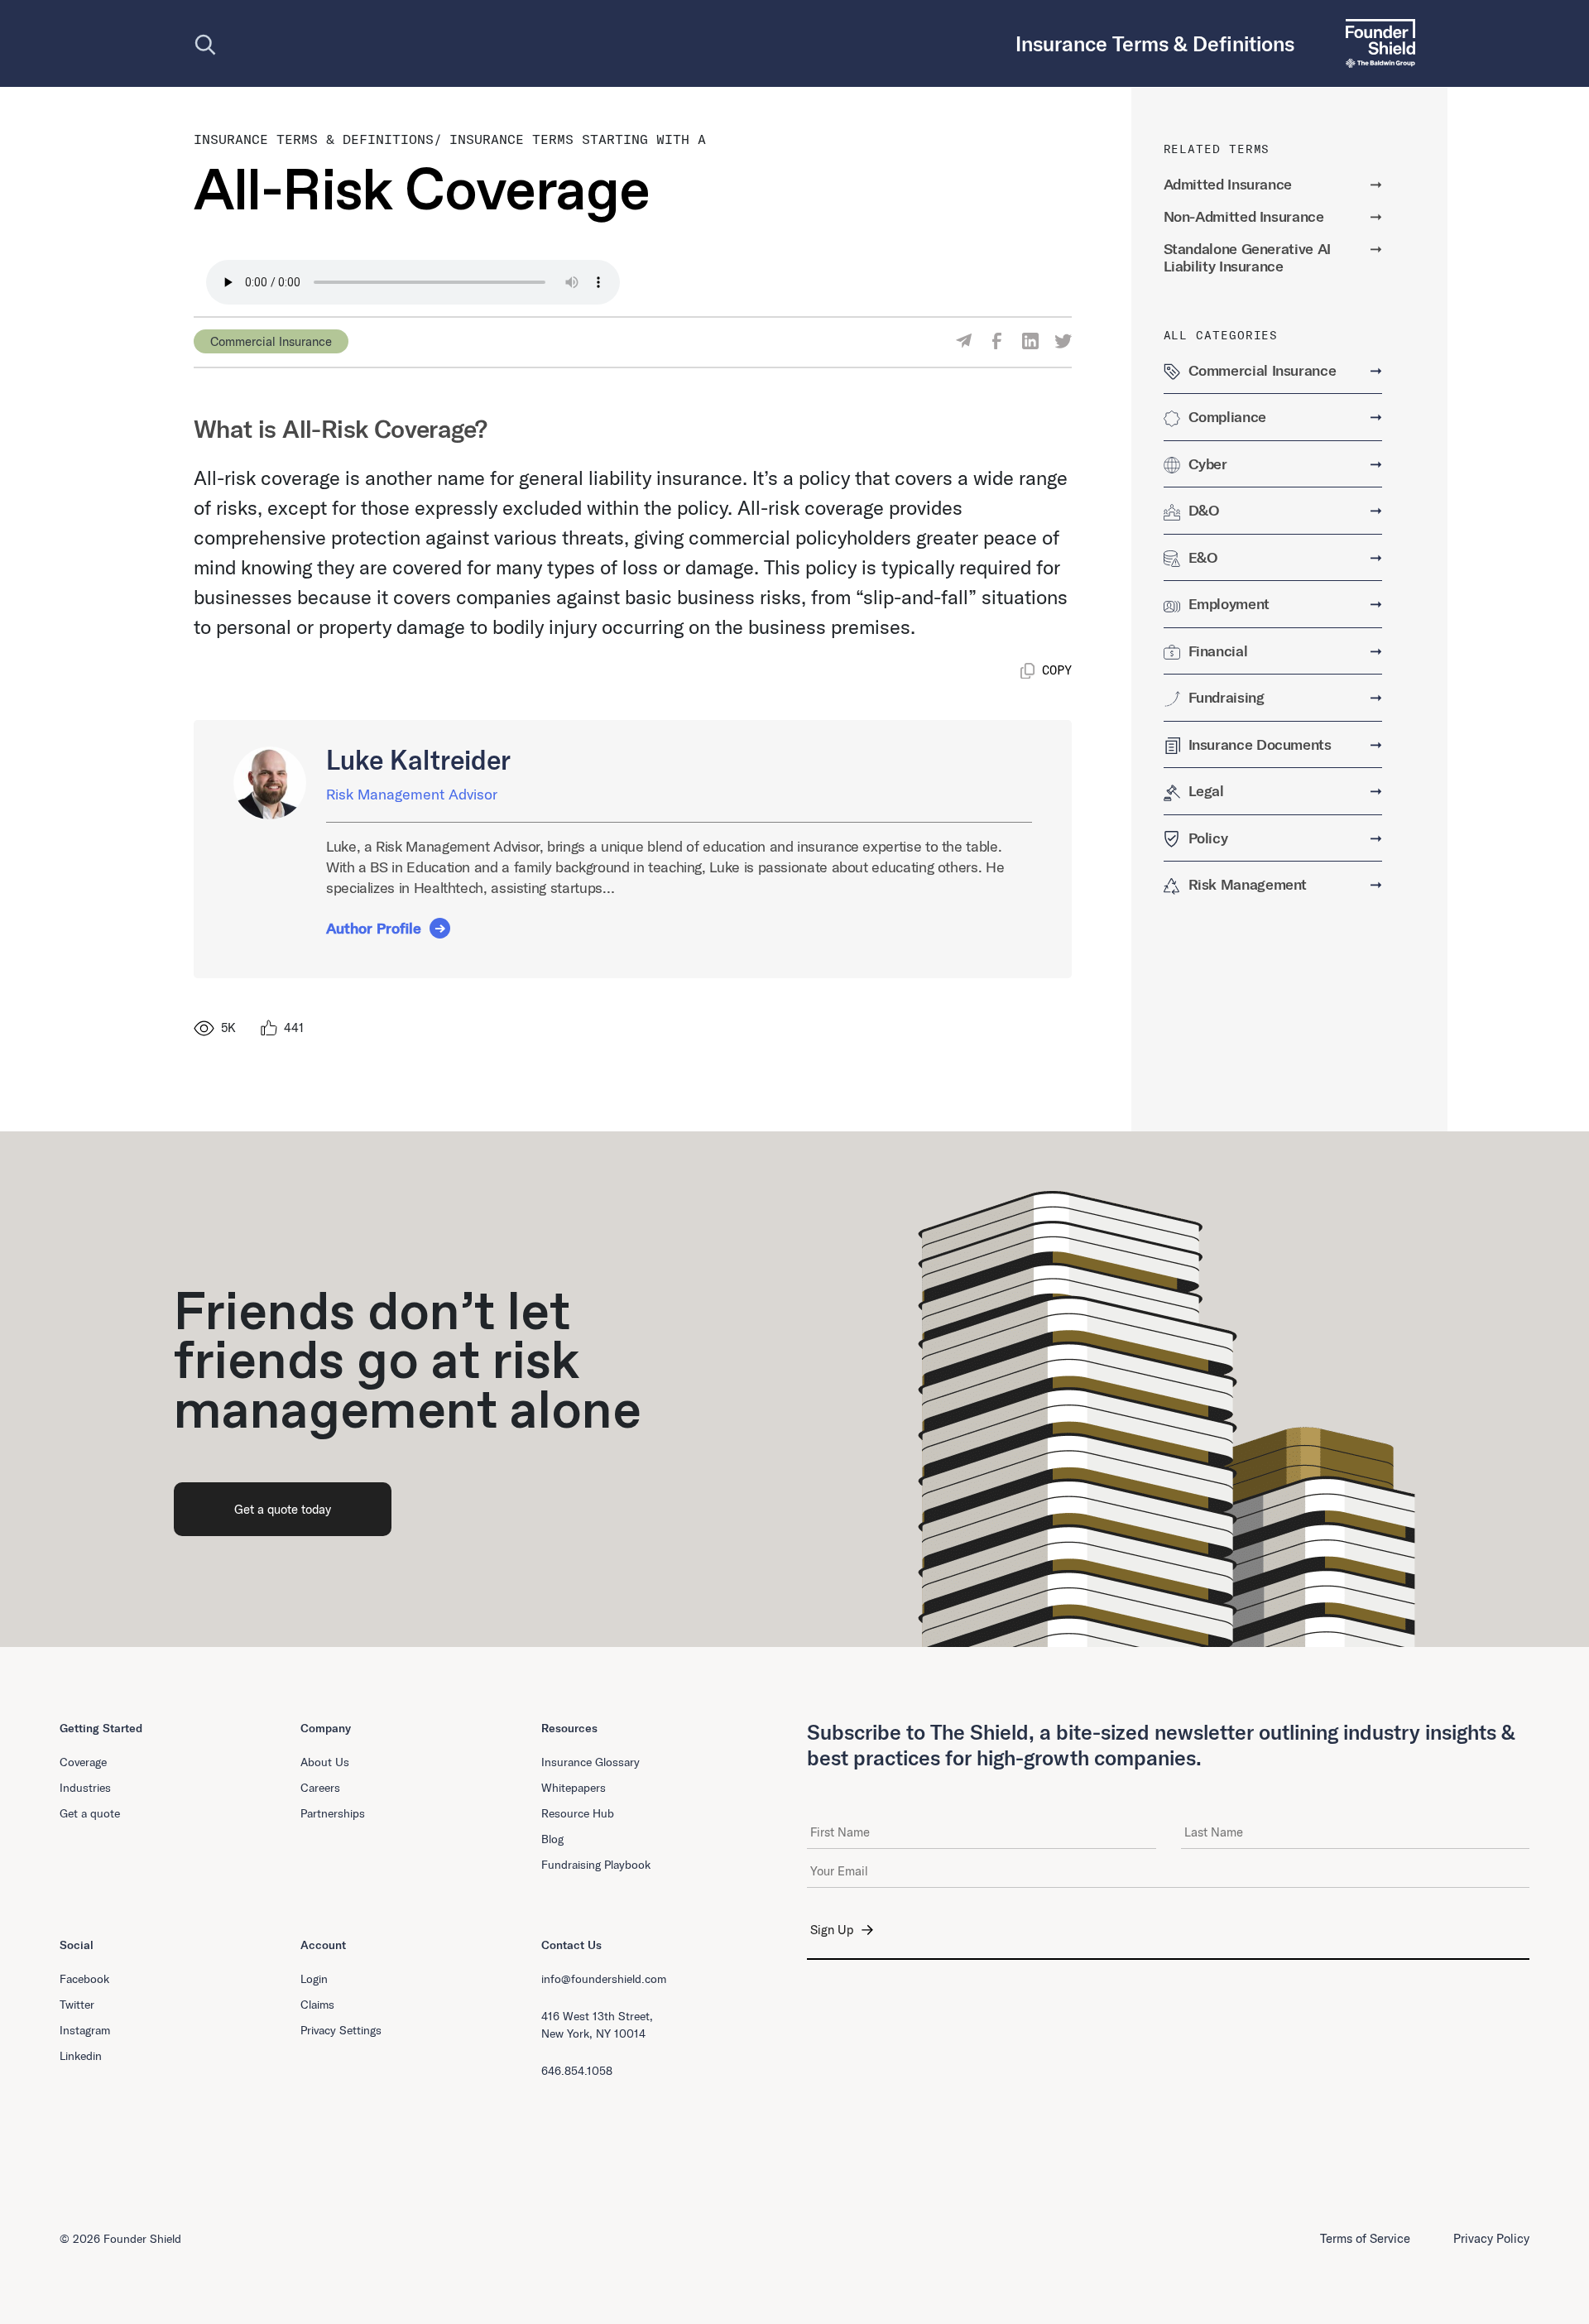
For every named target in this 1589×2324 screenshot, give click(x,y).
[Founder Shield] (1374, 43)
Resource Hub (578, 1813)
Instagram (85, 2030)
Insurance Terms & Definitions (314, 139)
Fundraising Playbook (596, 1865)
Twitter (77, 2005)
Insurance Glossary (590, 1762)
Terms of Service (1365, 2238)
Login (314, 1979)
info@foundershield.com (604, 1979)
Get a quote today (283, 1509)
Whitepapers (574, 1788)
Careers (320, 1788)
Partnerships (333, 1813)
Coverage (83, 1762)
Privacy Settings (341, 2030)
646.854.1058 (577, 2071)
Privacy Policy (1491, 2238)
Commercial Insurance (271, 341)
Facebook (84, 1979)
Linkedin (81, 2056)
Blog (552, 1839)
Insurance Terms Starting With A (578, 139)
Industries (85, 1788)
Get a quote (90, 1813)
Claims (317, 2005)
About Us (325, 1762)
